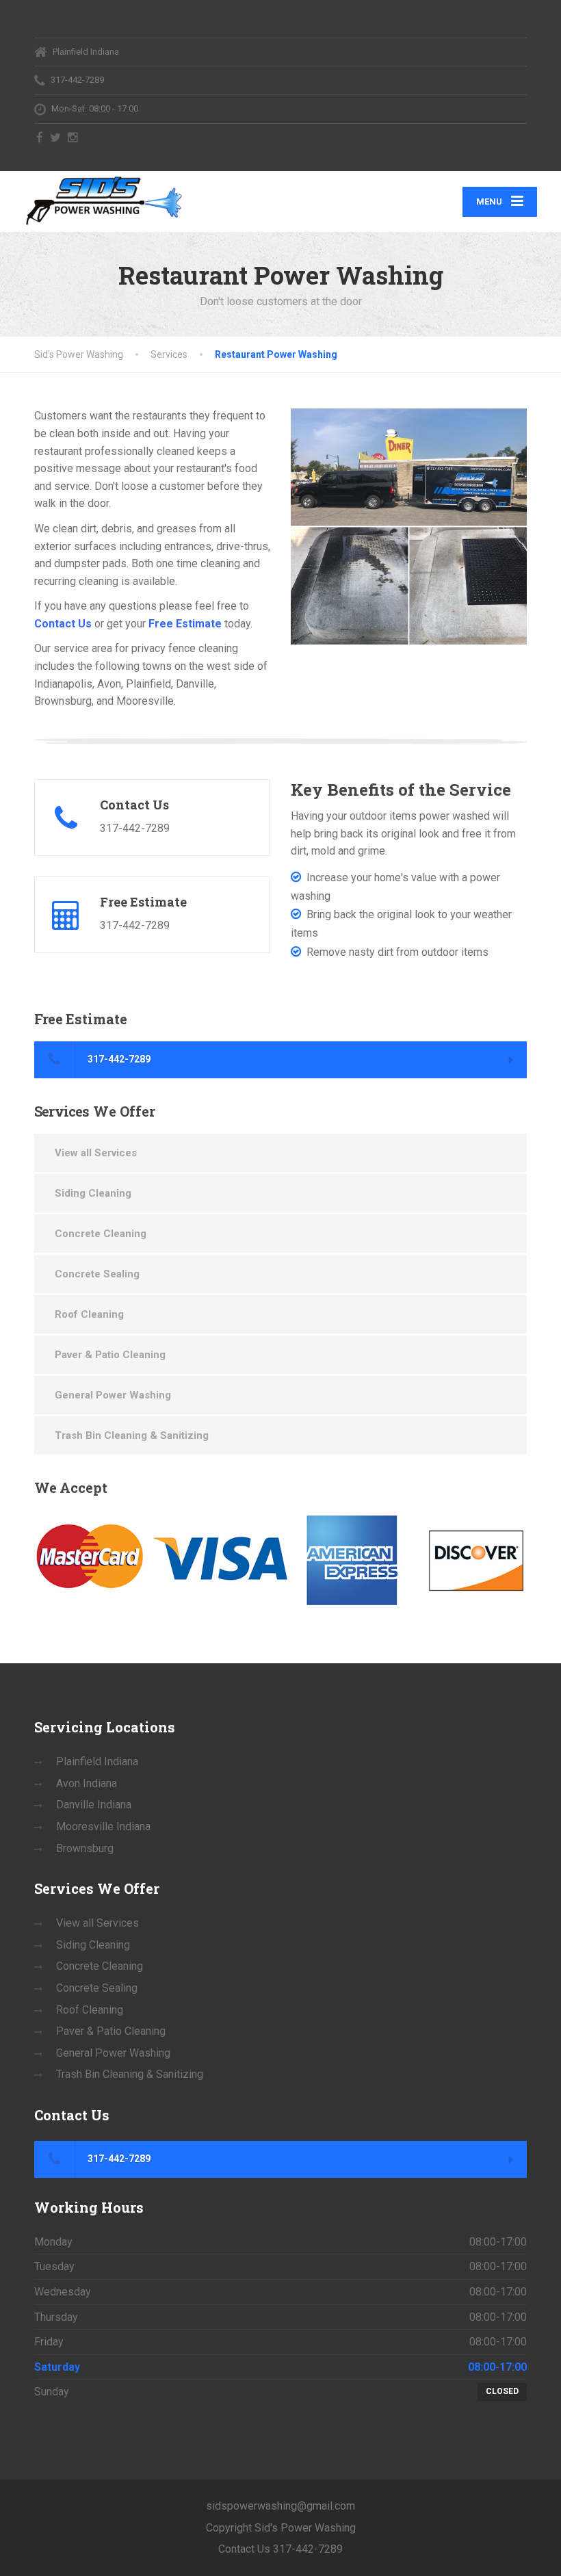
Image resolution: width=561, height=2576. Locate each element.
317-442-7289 (118, 1059)
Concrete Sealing (97, 1274)
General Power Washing (113, 1395)
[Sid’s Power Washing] (104, 199)
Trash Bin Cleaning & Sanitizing (132, 1435)
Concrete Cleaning (101, 1234)
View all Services (96, 1153)
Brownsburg (85, 1848)
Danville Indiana (94, 1805)
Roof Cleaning (89, 1314)
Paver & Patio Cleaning (110, 1355)
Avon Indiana (87, 1783)
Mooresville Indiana (103, 1826)
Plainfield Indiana (97, 1761)
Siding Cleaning (93, 1193)
